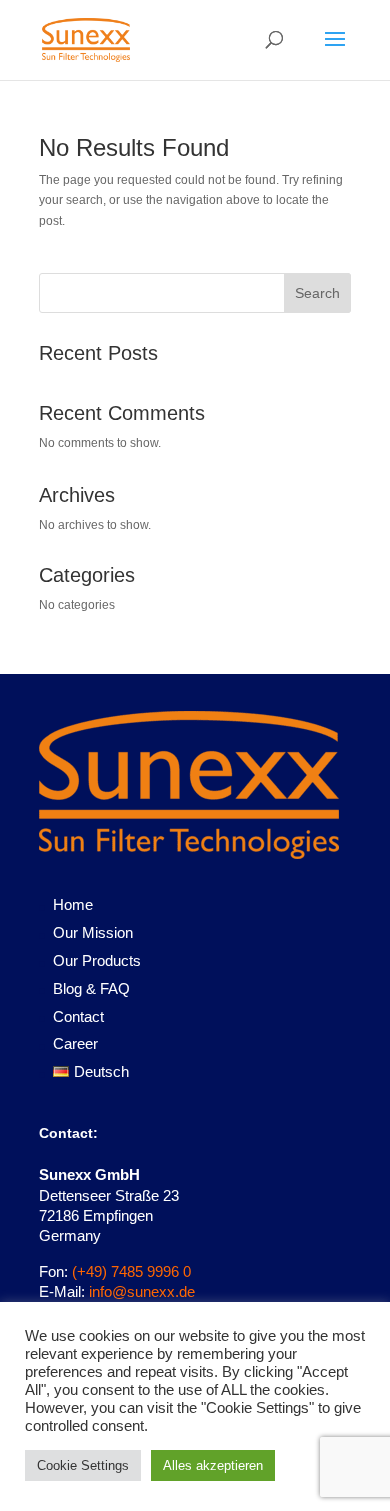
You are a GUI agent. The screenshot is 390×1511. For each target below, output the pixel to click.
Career (75, 1043)
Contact (78, 1016)
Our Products (97, 960)
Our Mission (93, 932)
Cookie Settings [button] (83, 1465)
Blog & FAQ (91, 988)
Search (317, 293)
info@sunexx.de (142, 1291)
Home (73, 904)
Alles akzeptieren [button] (213, 1465)
